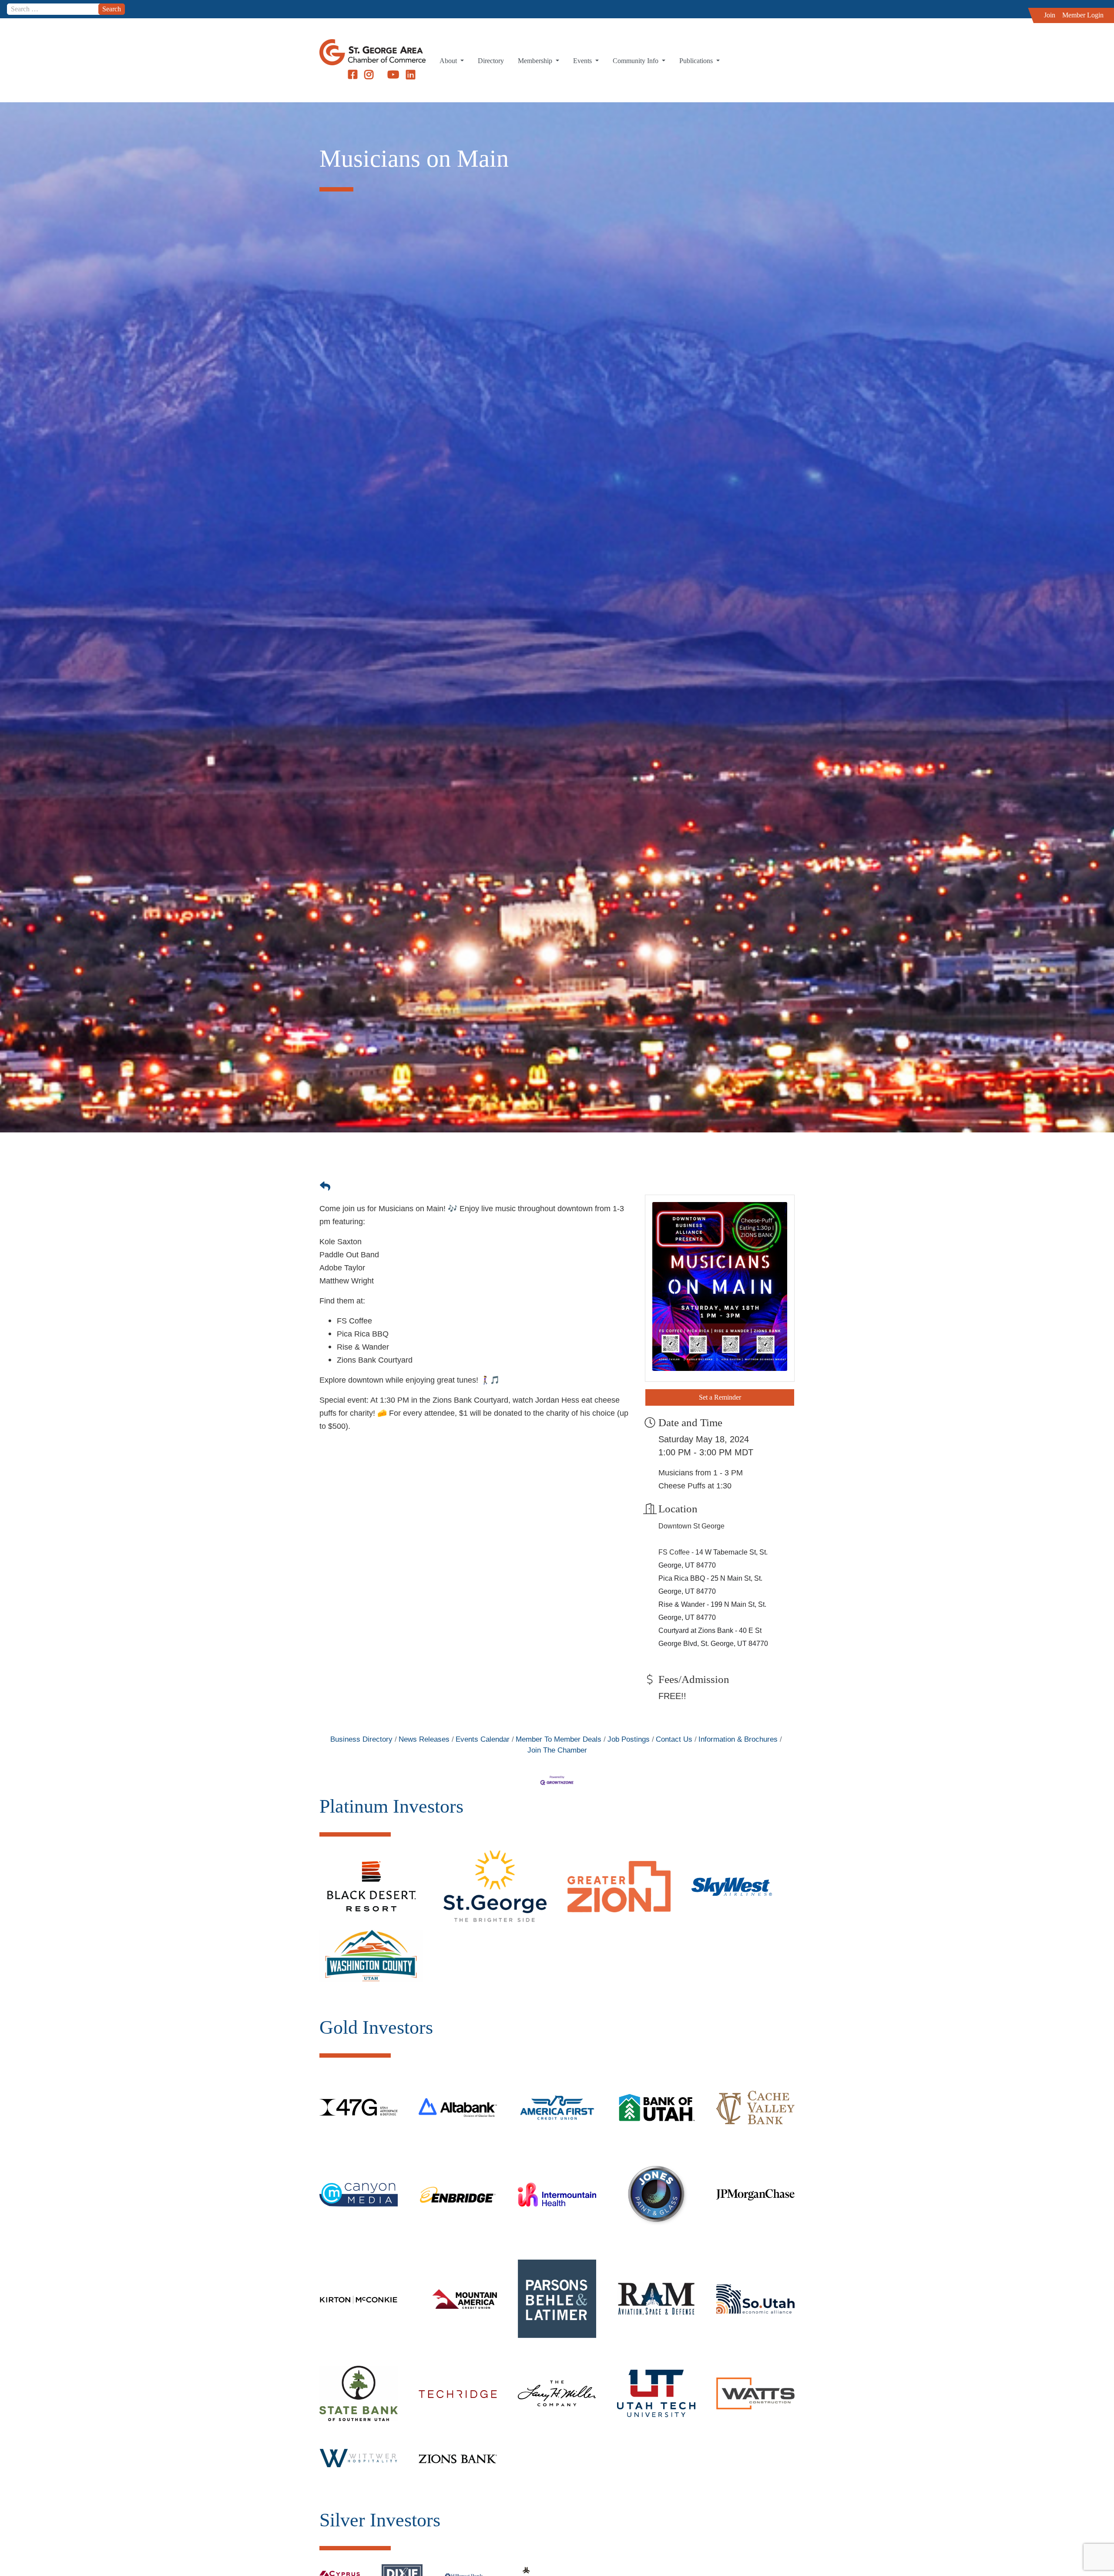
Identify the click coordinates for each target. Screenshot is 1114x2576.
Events (583, 61)
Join (1050, 15)
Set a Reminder (720, 1397)
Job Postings (629, 1739)
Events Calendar (483, 1739)
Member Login (1083, 15)
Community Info (636, 61)
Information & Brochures (738, 1739)
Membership (536, 61)
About (449, 61)
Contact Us (674, 1739)
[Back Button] (325, 1186)
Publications (697, 61)
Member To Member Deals (559, 1739)
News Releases (424, 1739)
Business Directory (361, 1739)
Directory (491, 61)
